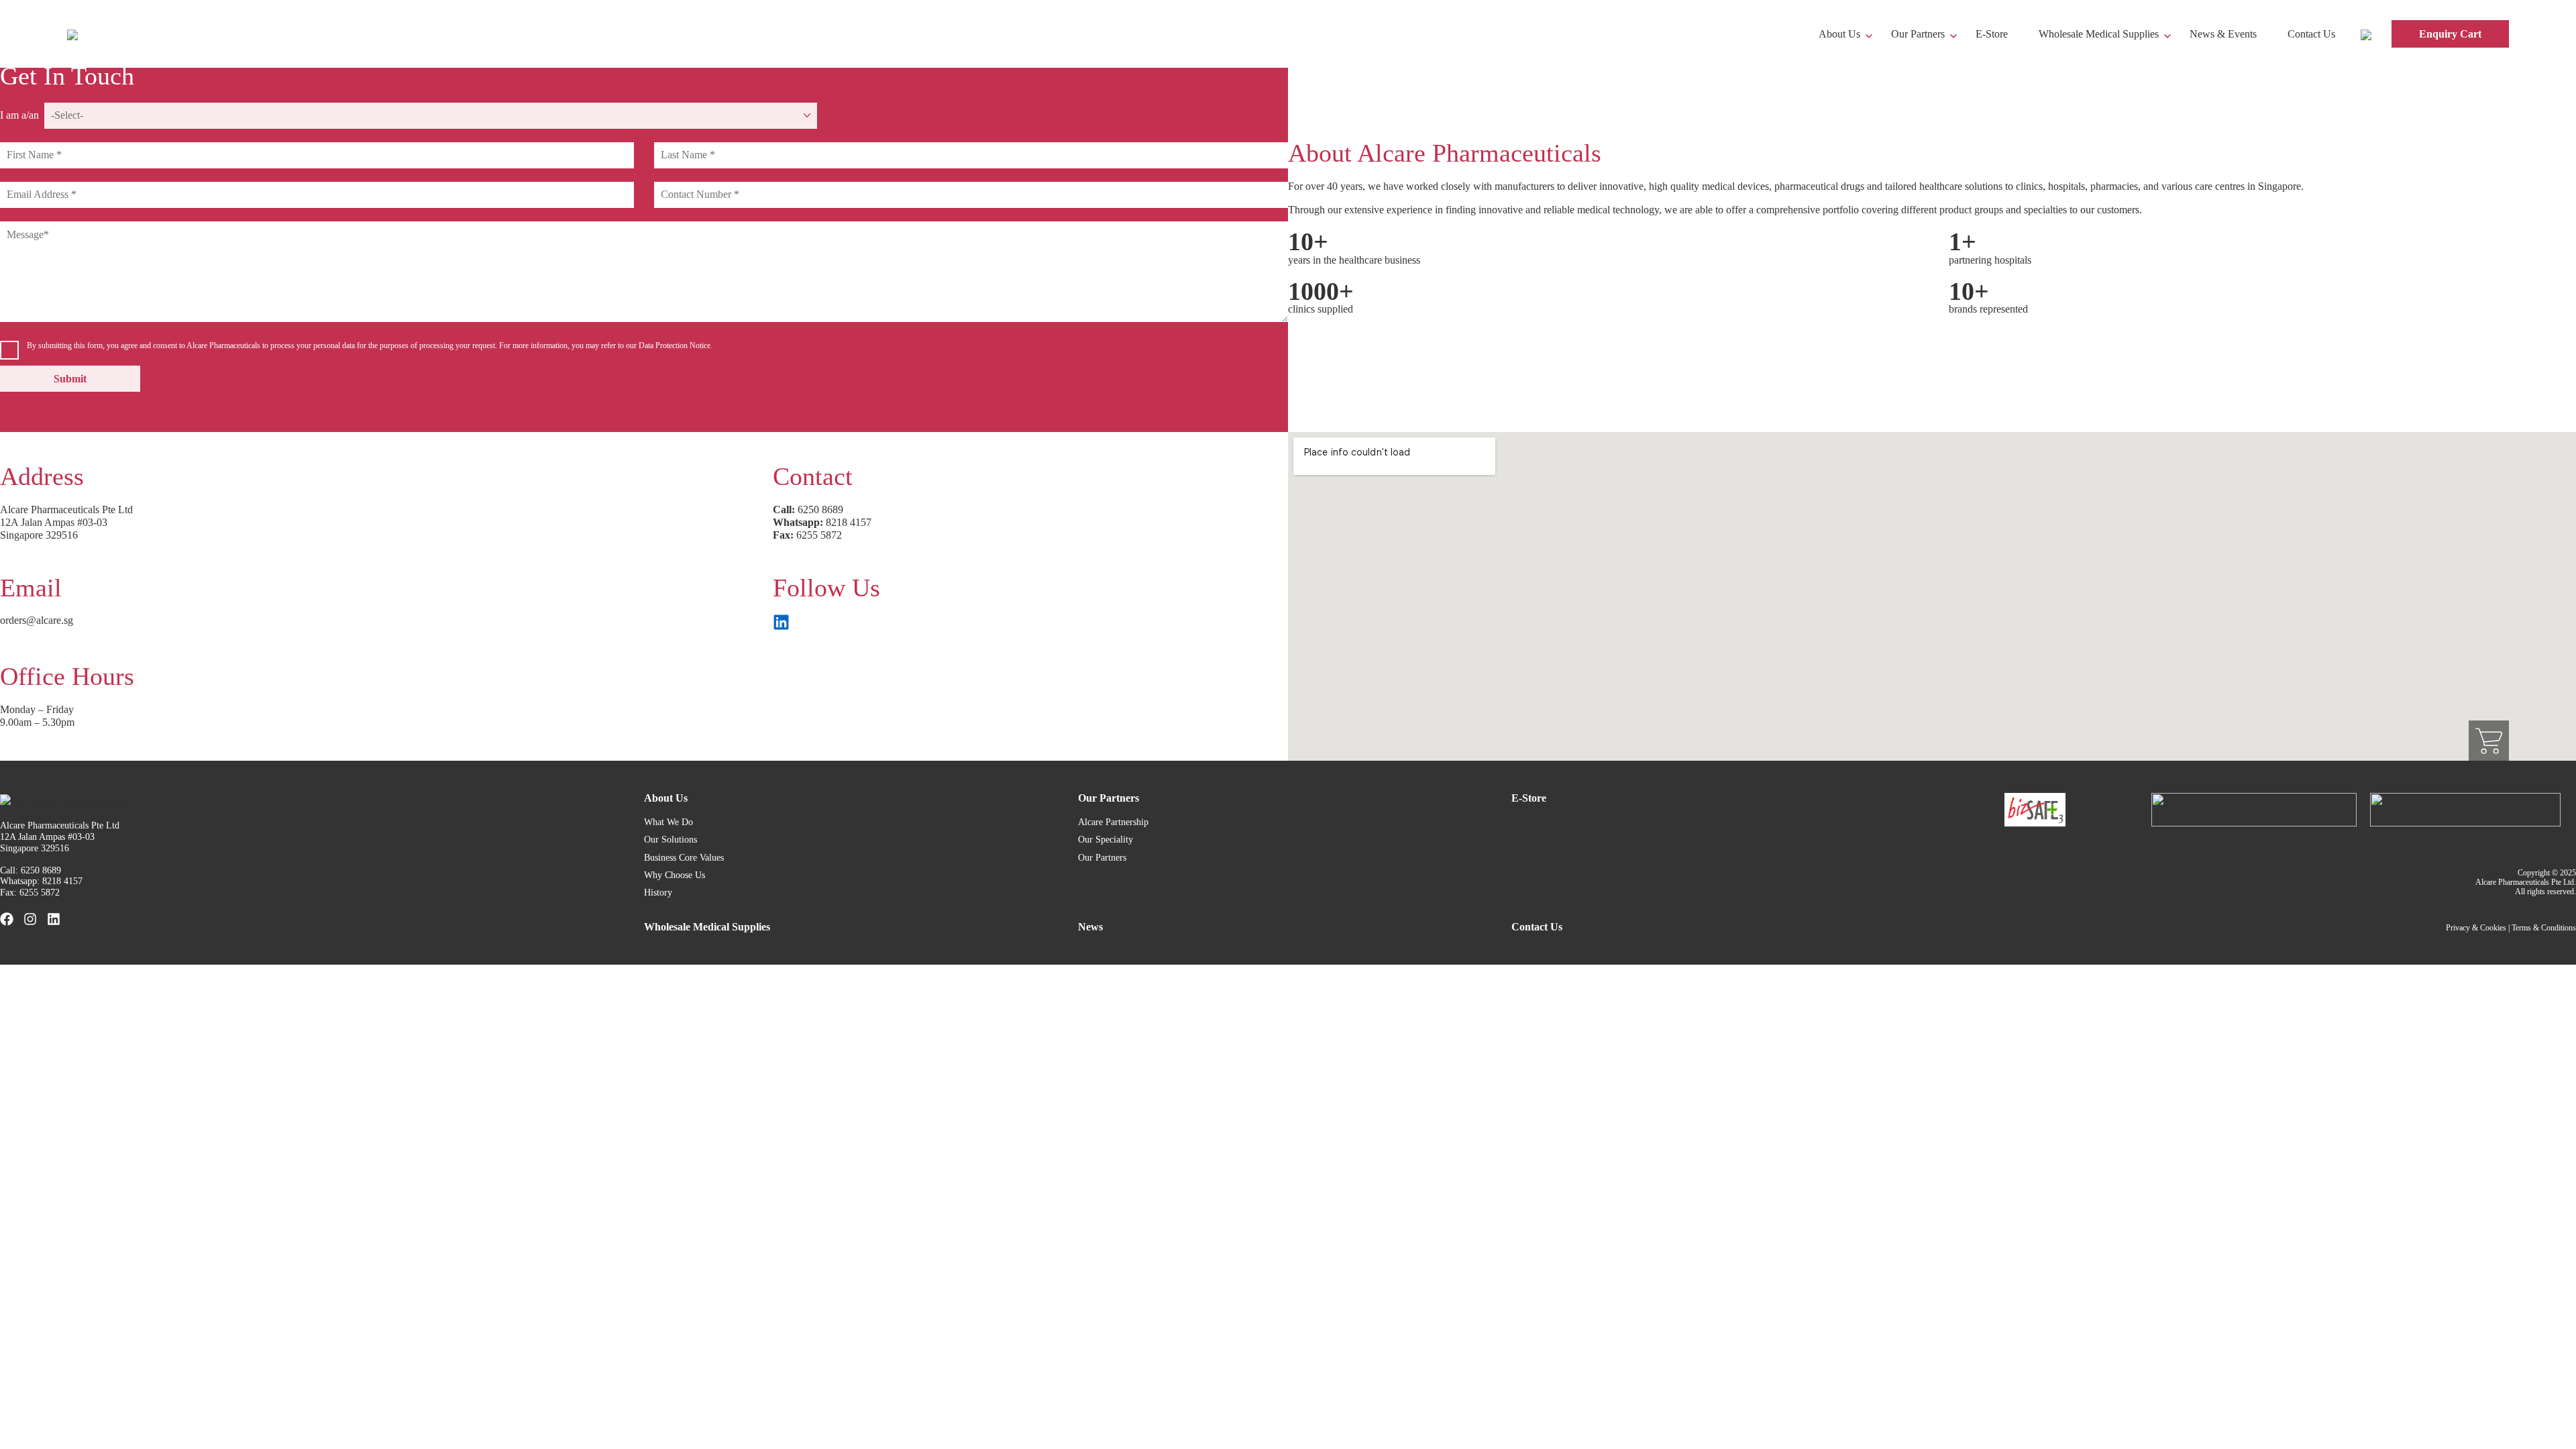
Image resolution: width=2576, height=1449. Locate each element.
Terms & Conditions (2544, 928)
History (658, 893)
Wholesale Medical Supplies (2099, 34)
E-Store (1992, 34)
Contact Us (2311, 34)
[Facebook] (7, 919)
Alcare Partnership (1113, 822)
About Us (1839, 34)
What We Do (668, 822)
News (1090, 927)
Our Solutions (670, 840)
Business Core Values (684, 858)
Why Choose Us (675, 875)
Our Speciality (1106, 840)
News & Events (2223, 34)
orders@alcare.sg (37, 620)
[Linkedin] (54, 919)
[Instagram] (30, 919)
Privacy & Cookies (2476, 928)
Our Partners (1918, 34)
